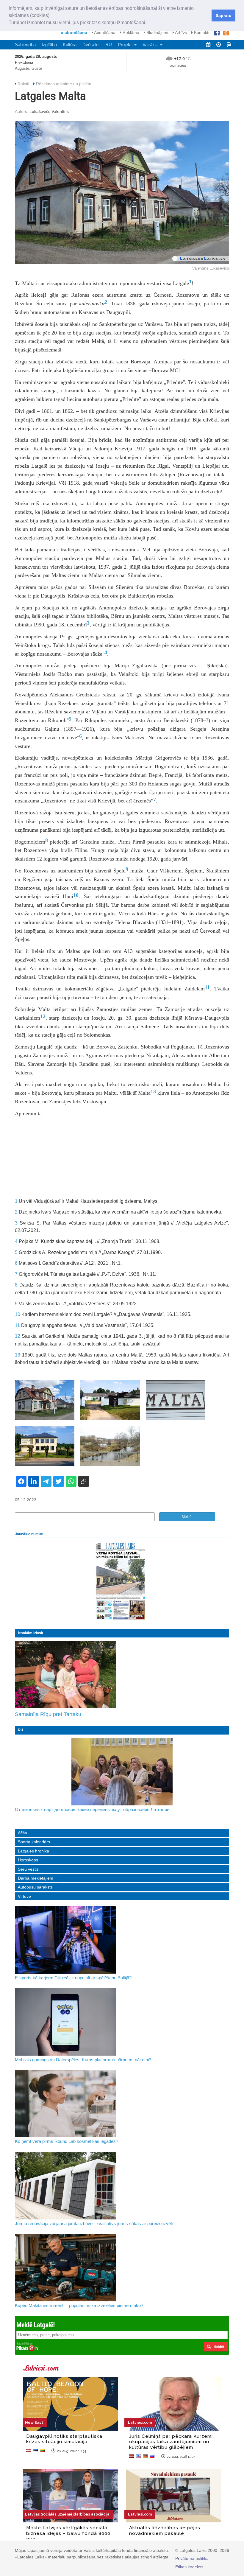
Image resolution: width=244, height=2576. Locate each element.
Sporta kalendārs (34, 1842)
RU (109, 45)
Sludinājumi (157, 32)
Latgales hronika (33, 1851)
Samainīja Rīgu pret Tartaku (48, 1714)
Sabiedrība (25, 45)
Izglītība (49, 45)
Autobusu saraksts (35, 1887)
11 (207, 987)
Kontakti (201, 32)
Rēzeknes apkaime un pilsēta (64, 84)
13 (153, 1091)
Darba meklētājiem (36, 1878)
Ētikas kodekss (189, 2567)
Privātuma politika (192, 2558)
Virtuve (24, 1896)
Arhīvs (180, 32)
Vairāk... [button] (151, 45)
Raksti (23, 84)
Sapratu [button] (224, 15)
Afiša (22, 1833)
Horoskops (28, 1860)
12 (43, 1016)
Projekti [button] (126, 45)
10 (76, 895)
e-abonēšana (74, 32)
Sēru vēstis (28, 1869)
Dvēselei (91, 45)
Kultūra (70, 45)
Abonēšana (104, 32)
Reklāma (130, 32)
